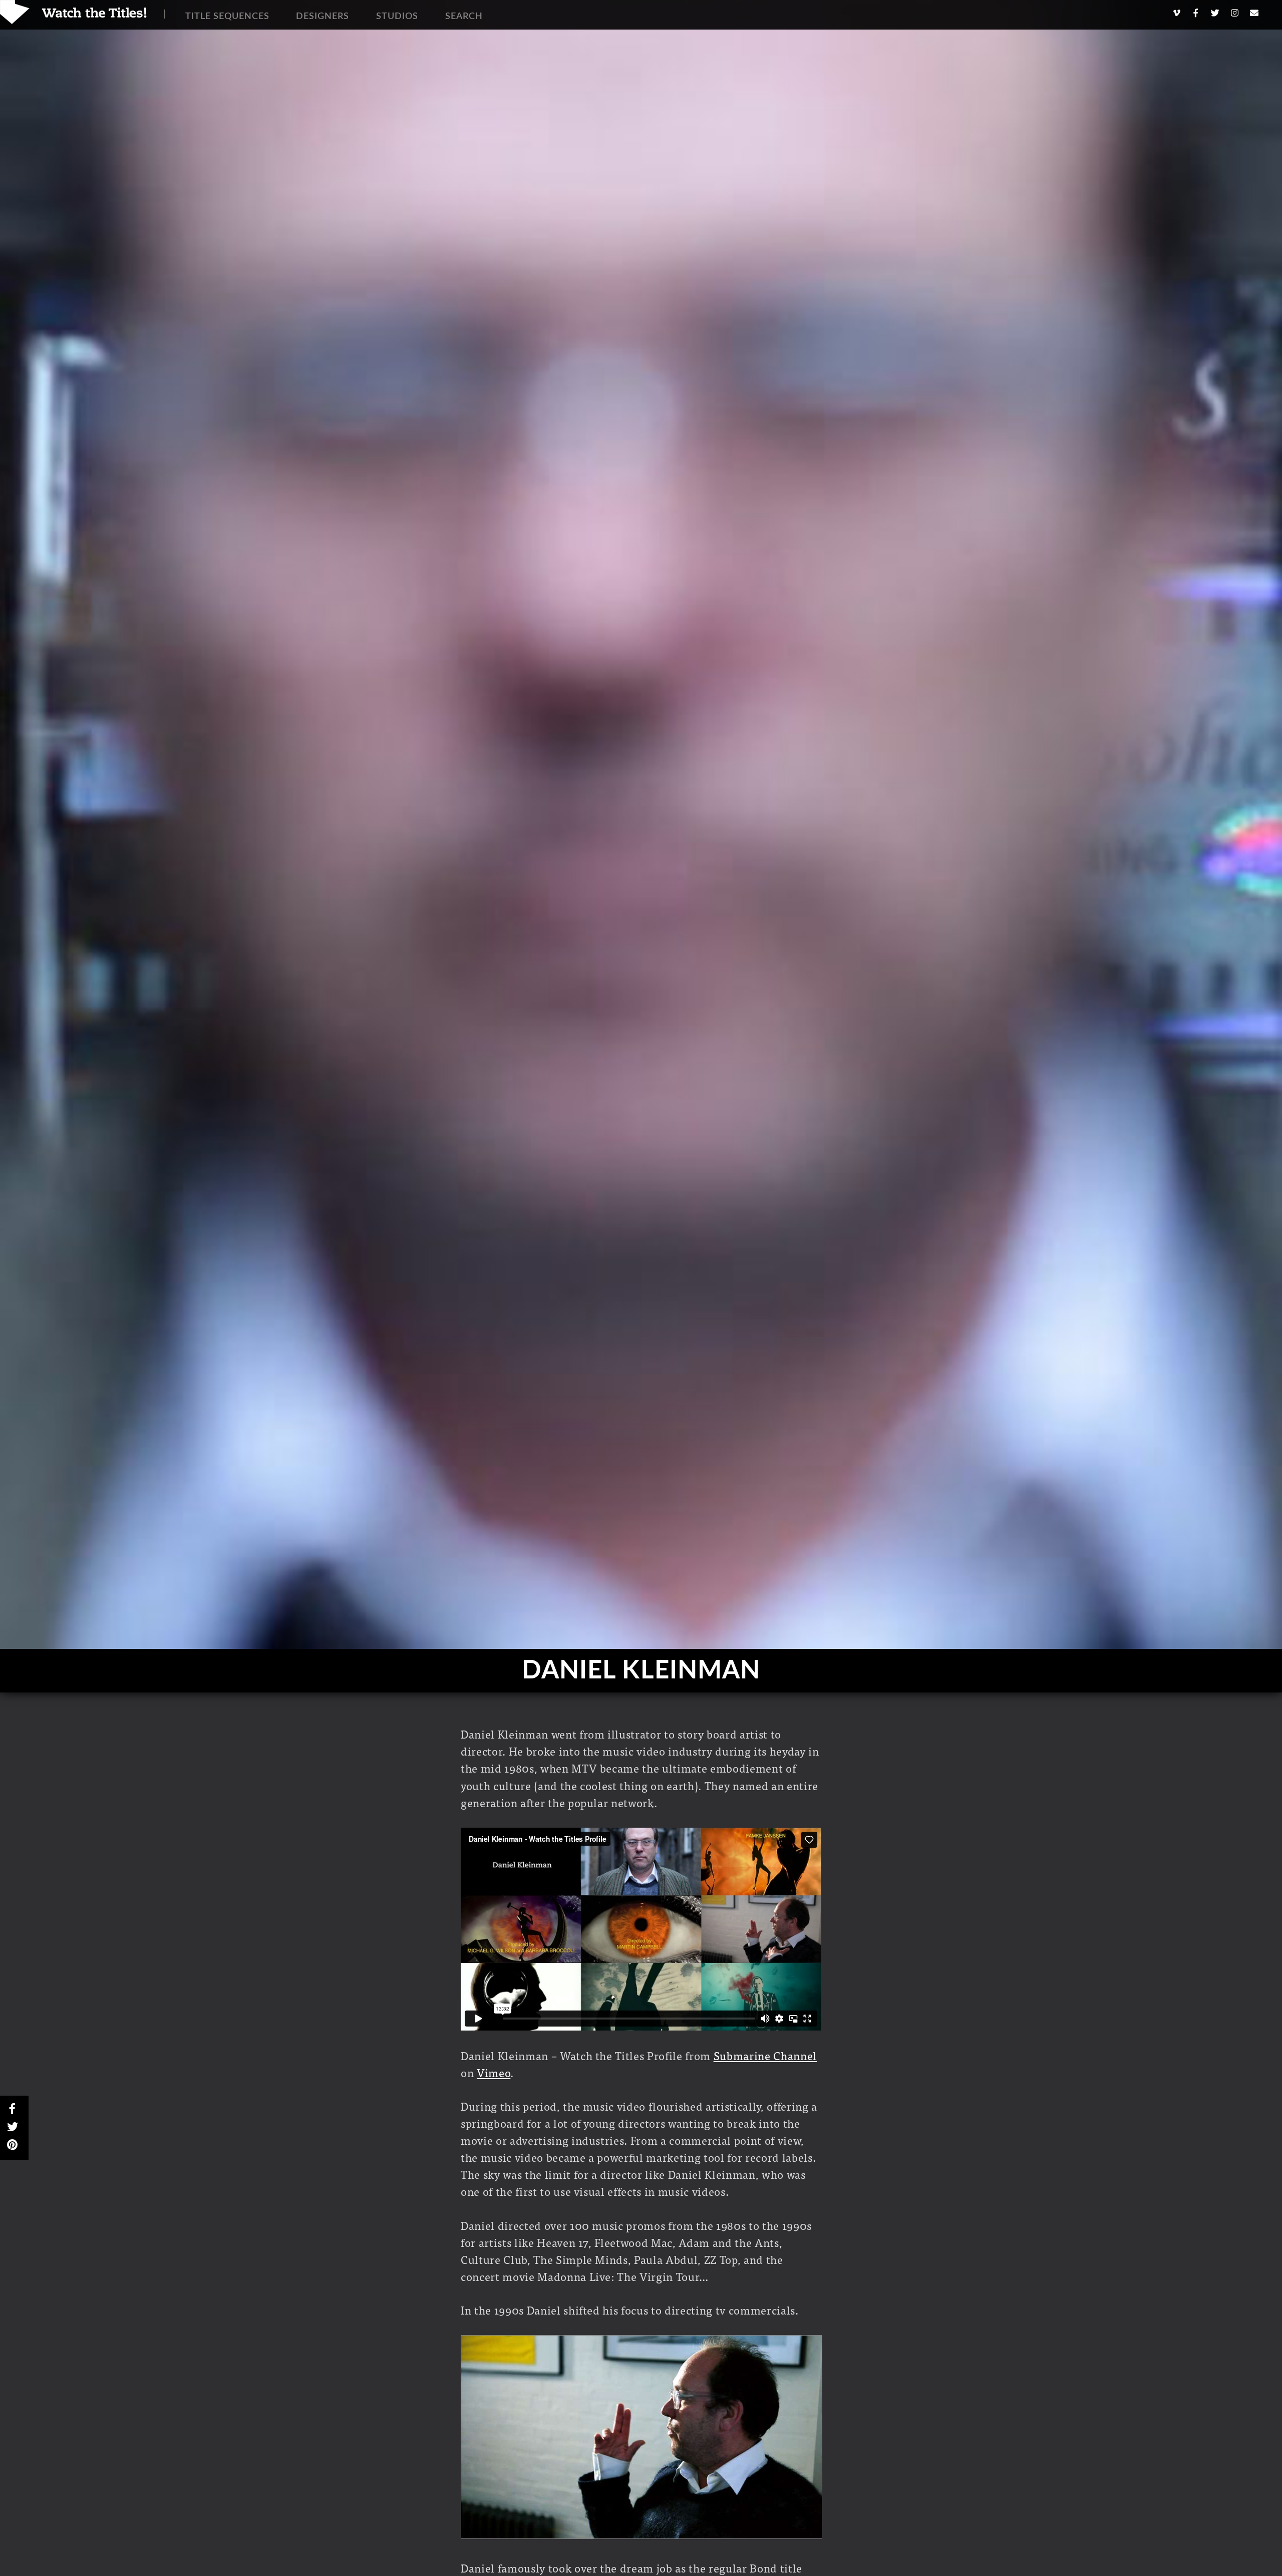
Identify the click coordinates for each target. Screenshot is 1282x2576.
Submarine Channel (765, 2055)
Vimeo (494, 2072)
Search (464, 17)
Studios (397, 17)
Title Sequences (227, 17)
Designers (323, 17)
